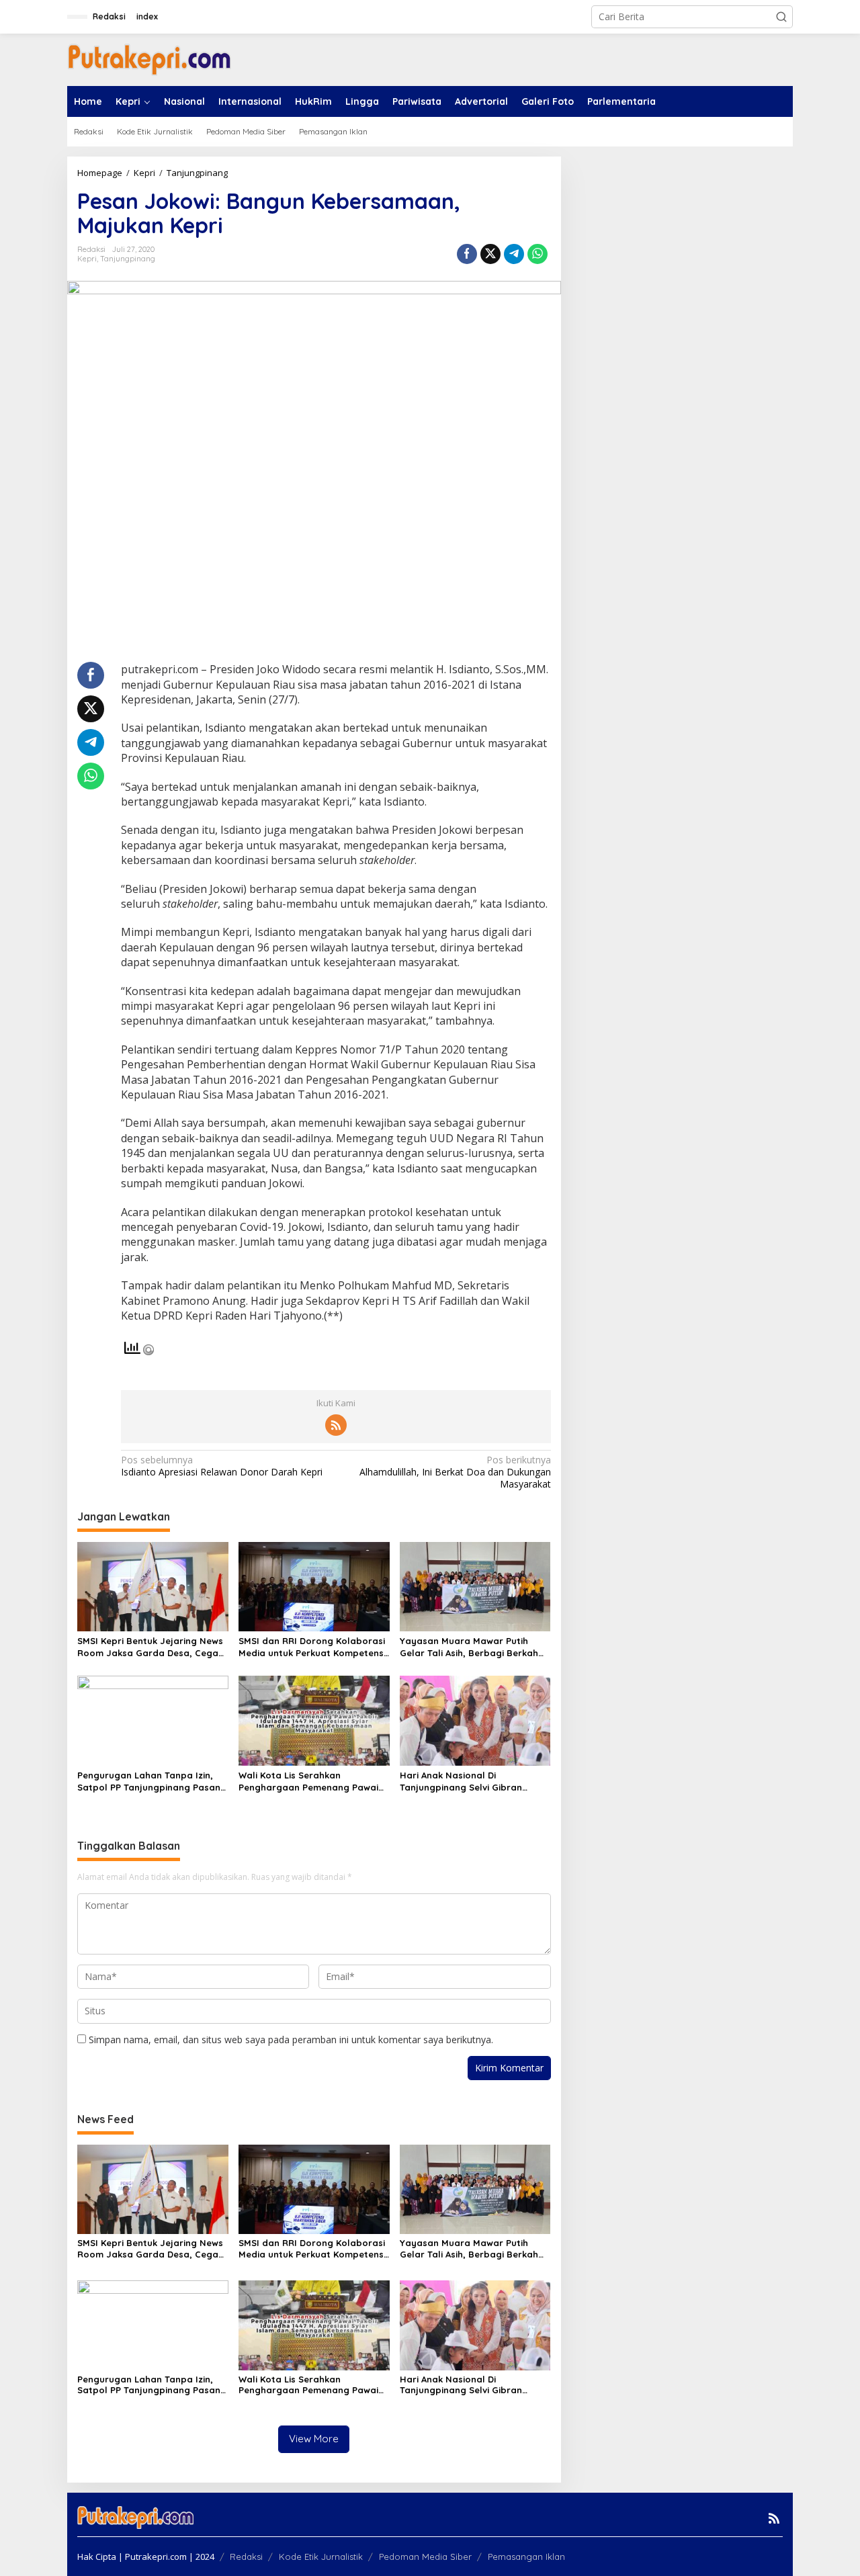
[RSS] (336, 1425)
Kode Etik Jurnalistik (321, 2557)
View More (314, 2439)
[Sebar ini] (467, 254)
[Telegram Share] (514, 254)
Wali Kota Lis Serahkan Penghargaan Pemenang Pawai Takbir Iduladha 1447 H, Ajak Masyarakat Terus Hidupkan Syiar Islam (308, 1781)
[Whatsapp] (537, 254)
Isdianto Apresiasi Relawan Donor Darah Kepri (222, 1466)
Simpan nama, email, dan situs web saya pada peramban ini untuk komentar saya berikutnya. (291, 2040)
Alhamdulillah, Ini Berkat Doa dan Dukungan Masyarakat (455, 1472)
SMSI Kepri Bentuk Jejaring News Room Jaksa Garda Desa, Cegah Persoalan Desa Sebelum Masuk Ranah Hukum (150, 1647)
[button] (781, 17)
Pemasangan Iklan (526, 2557)
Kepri (87, 259)
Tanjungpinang (128, 259)
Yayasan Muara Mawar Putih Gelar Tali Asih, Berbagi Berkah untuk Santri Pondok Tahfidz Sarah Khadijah (469, 1647)
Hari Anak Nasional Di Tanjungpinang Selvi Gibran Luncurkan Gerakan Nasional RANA (465, 1781)
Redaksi (246, 2557)
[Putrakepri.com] (149, 59)
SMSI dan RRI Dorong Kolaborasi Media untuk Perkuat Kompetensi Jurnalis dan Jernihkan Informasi (312, 1647)
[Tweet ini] (490, 254)
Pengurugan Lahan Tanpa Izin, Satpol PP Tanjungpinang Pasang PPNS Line (152, 1781)
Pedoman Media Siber (425, 2557)
